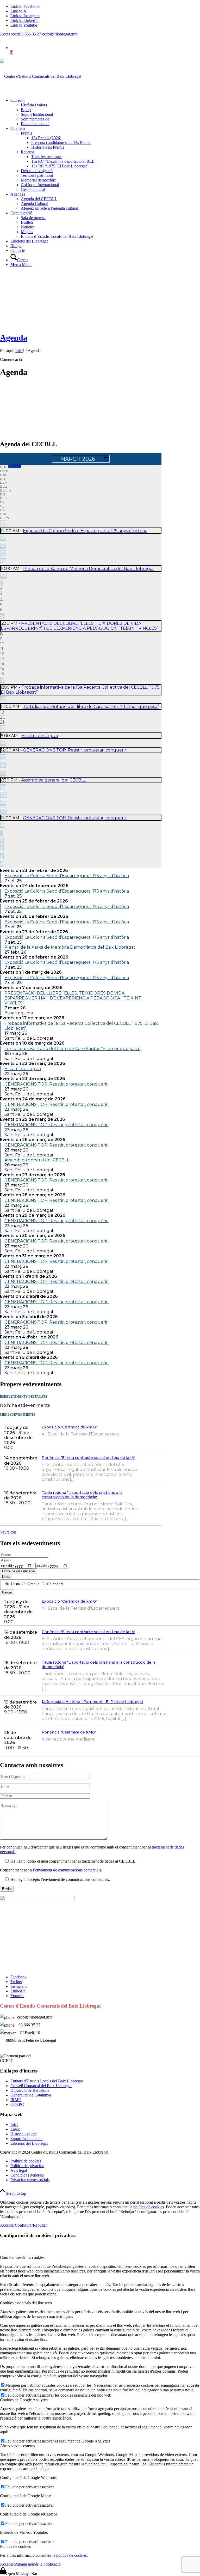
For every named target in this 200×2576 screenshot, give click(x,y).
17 (3, 680)
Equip (15, 2129)
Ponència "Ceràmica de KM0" (69, 1732)
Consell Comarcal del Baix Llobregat (41, 2086)
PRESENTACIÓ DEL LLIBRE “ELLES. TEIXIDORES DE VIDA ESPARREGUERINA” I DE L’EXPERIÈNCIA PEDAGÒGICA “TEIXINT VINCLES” (80, 626)
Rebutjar (40, 2225)
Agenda (14, 338)
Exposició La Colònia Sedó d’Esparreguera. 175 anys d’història (85, 531)
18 (3, 699)
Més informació (157, 1436)
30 (3, 811)
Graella (33, 1584)
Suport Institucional (26, 2139)
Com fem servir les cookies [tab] (22, 2257)
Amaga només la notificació (38, 2564)
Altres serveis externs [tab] (17, 2446)
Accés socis (10, 34)
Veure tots (8, 1532)
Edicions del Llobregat (29, 2143)
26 (3, 553)
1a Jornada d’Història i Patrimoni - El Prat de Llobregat (92, 1702)
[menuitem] (105, 112)
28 (3, 576)
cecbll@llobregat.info (60, 34)
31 (3, 825)
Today (15, 465)
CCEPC (17, 2104)
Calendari (54, 1584)
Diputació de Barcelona (30, 2090)
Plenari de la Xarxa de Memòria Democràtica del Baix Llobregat (89, 569)
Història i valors (23, 2134)
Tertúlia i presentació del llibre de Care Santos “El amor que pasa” (91, 707)
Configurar (24, 2225)
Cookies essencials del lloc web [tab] (26, 2303)
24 (3, 538)
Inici (14, 2125)
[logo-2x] (41, 76)
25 (3, 546)
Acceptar (7, 2225)
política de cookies (149, 2207)
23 (3, 523)
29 (3, 803)
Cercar (7, 1592)
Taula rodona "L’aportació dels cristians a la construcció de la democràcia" (82, 1495)
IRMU (16, 2100)
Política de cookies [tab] (15, 2546)
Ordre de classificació (18, 1571)
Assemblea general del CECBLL (54, 780)
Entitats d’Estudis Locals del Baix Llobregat (47, 2081)
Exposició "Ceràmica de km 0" (69, 1427)
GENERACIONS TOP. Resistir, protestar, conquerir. (75, 750)
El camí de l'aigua (40, 736)
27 (3, 561)
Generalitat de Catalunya (31, 2095)
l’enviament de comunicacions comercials (67, 1870)
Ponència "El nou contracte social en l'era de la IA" (88, 1458)
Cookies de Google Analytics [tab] (24, 2400)
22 (3, 728)
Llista (6, 1577)
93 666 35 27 (30, 34)
